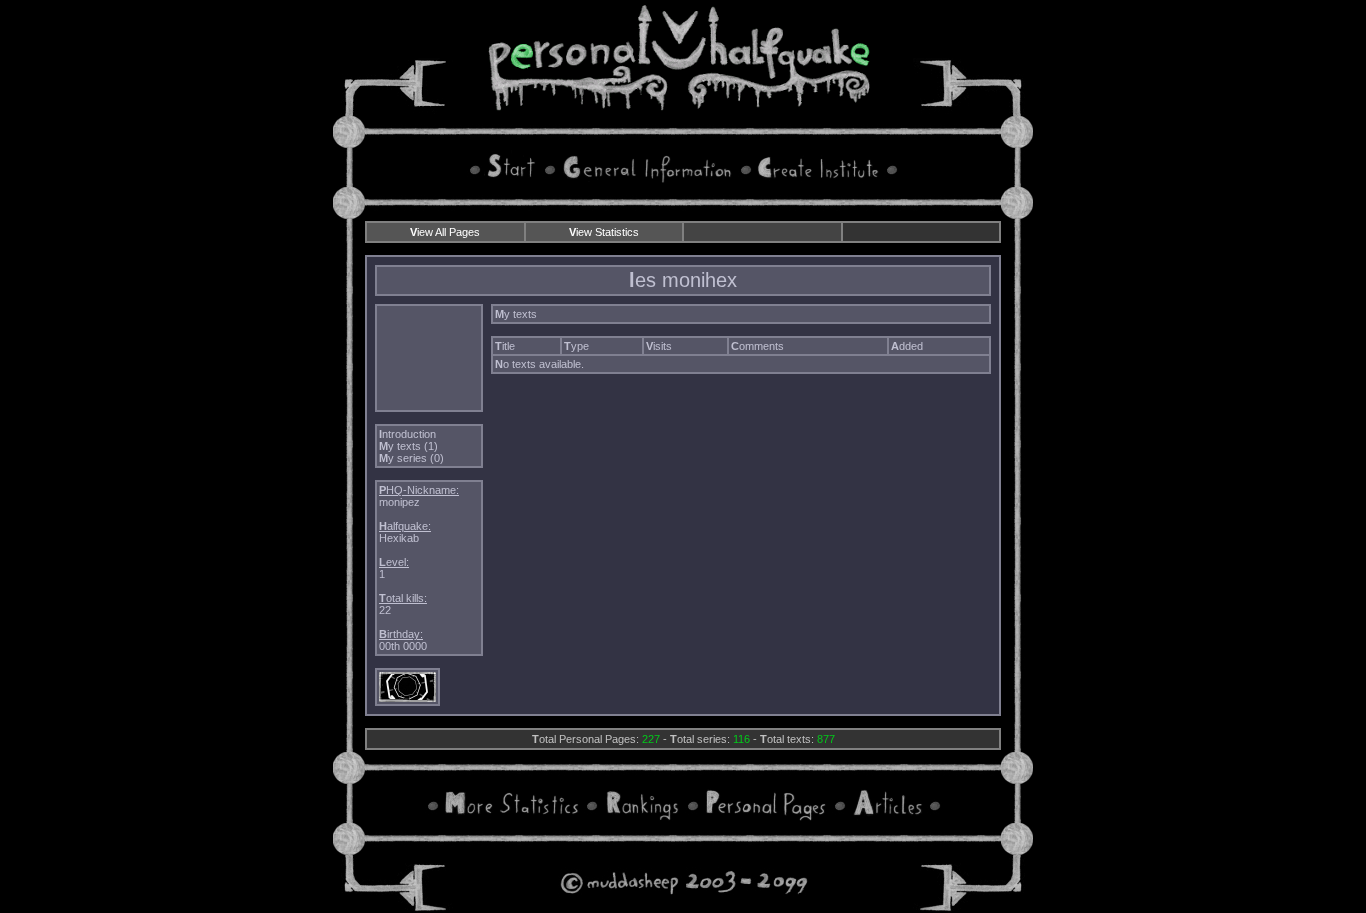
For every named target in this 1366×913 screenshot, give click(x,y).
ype (576, 346)
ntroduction (407, 434)
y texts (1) (408, 446)
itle (505, 346)
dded (907, 346)
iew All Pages (445, 232)
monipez (399, 502)
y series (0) (411, 458)
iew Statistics (604, 232)
